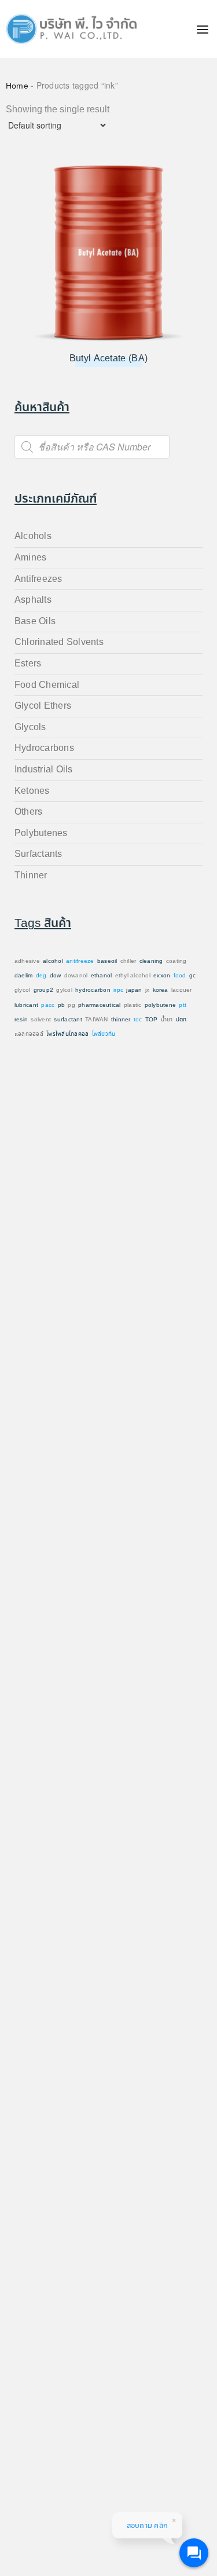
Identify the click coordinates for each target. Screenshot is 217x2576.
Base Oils (35, 622)
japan (134, 990)
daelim (23, 976)
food (180, 976)
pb (61, 1005)
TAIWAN (96, 1020)
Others (28, 812)
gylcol (64, 990)
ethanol (102, 976)
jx (147, 990)
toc (138, 1020)
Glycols (30, 728)
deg (41, 976)
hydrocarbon (93, 990)
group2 (43, 990)
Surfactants (38, 854)
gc (192, 976)
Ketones (32, 791)
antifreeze (80, 961)
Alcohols (33, 536)
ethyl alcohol (133, 976)
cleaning (151, 961)
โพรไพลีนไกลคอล (67, 1034)
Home (17, 86)
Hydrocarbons (44, 748)
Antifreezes (38, 579)
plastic (133, 1005)
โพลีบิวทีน (104, 1034)
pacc (48, 1005)
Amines (30, 558)
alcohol (53, 961)
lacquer (182, 990)
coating (176, 961)
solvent (41, 1020)
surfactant (68, 1020)
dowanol (76, 976)
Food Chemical (47, 685)
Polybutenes (41, 833)
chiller (128, 961)
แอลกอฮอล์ (29, 1034)
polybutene (160, 1005)
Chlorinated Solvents (59, 642)
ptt (183, 1005)
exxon (162, 976)
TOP (152, 1020)
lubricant (26, 1005)
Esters (28, 664)
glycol (22, 990)
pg (71, 1005)
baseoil (107, 961)
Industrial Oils (44, 770)
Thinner (31, 876)
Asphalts (33, 600)
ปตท (181, 1020)
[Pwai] (69, 29)
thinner (121, 1020)
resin (21, 1020)
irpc (118, 990)
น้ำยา (167, 1020)
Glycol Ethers (43, 706)
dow (56, 976)
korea (161, 990)
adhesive (27, 961)
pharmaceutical (99, 1005)
